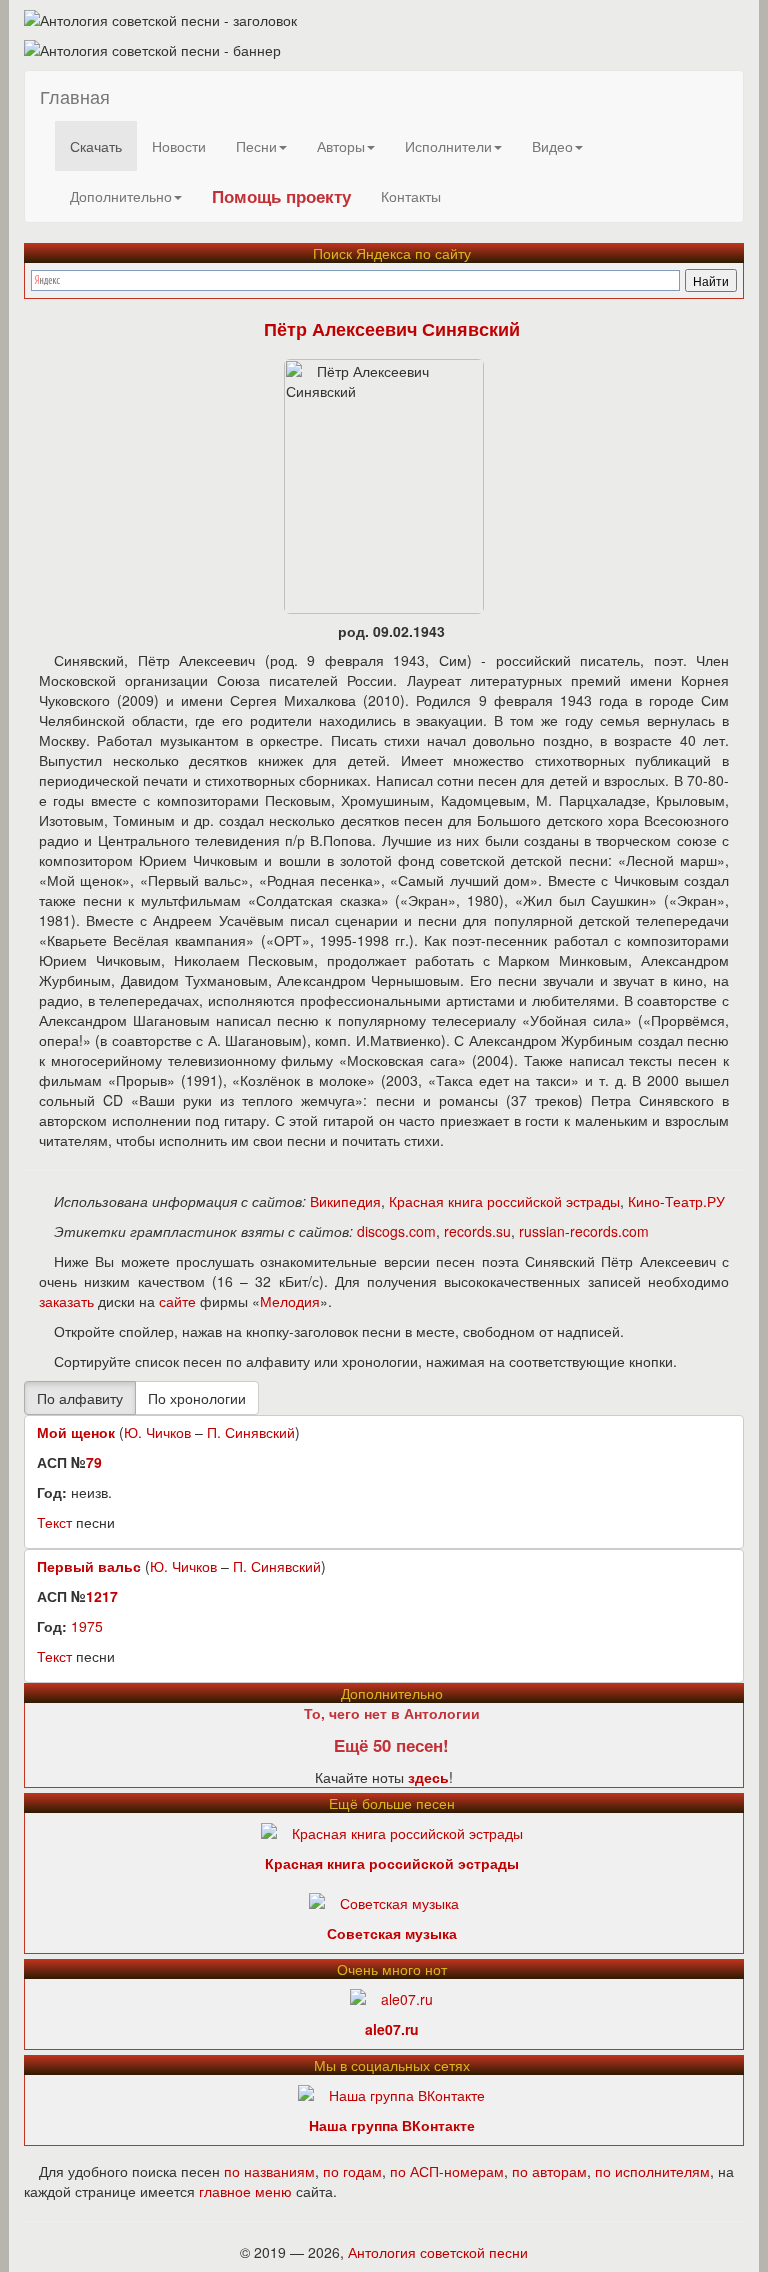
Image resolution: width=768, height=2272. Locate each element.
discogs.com (396, 1231)
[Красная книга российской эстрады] (392, 1830)
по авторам (549, 2171)
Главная (75, 96)
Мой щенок (76, 1432)
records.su (477, 1231)
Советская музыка (392, 1933)
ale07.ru (392, 2029)
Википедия (345, 1201)
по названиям (269, 2171)
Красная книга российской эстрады (504, 1201)
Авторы (341, 146)
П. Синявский (251, 1432)
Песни (256, 146)
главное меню (245, 2191)
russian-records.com (584, 1231)
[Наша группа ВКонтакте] (391, 2092)
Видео (552, 146)
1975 (87, 1626)
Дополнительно (121, 196)
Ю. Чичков (157, 1432)
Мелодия (290, 1301)
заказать (66, 1301)
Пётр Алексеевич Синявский (392, 329)
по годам (352, 2171)
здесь (428, 1777)
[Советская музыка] (384, 1900)
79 (94, 1462)
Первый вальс (89, 1566)
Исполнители (448, 146)
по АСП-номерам (447, 2171)
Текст (54, 1522)
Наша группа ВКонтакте (392, 2125)
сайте (177, 1301)
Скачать (96, 146)
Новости (179, 146)
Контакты (411, 196)
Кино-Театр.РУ (676, 1201)
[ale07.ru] (391, 1996)
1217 (102, 1596)
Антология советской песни (438, 2252)
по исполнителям (652, 2171)
